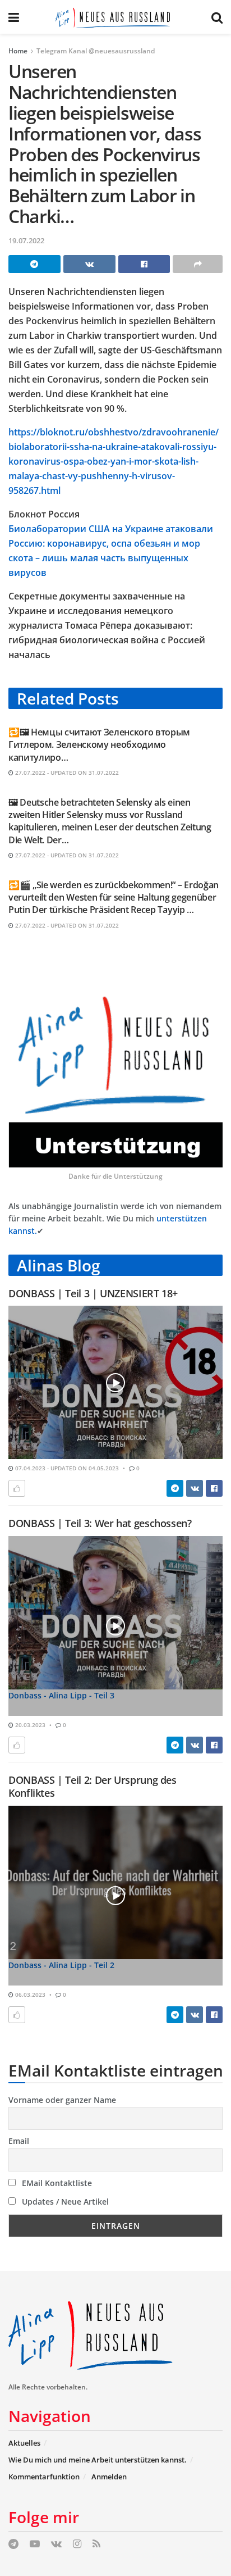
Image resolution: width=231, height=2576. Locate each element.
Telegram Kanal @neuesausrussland (96, 51)
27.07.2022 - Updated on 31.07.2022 (66, 773)
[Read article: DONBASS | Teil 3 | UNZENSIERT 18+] (115, 1382)
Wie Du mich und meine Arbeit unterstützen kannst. (98, 2460)
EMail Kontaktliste (56, 2183)
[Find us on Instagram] (77, 2544)
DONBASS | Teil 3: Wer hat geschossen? (100, 1523)
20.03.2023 (29, 1725)
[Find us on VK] (56, 2544)
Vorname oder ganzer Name (62, 2100)
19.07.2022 (26, 240)
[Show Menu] (14, 17)
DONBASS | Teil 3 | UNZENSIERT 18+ (93, 1293)
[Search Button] (217, 17)
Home (18, 51)
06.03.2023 (29, 1995)
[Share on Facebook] (144, 264)
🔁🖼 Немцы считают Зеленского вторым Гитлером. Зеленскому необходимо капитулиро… (99, 745)
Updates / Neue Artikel (64, 2202)
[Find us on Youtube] (35, 2544)
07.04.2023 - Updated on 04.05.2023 (66, 1468)
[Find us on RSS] (96, 2544)
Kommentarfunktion (44, 2477)
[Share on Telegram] (34, 264)
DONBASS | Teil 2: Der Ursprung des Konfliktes (93, 1786)
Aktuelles (24, 2443)
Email (19, 2141)
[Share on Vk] (89, 264)
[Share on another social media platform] (198, 264)
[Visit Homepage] (115, 17)
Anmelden (109, 2477)
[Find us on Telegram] (13, 2544)
